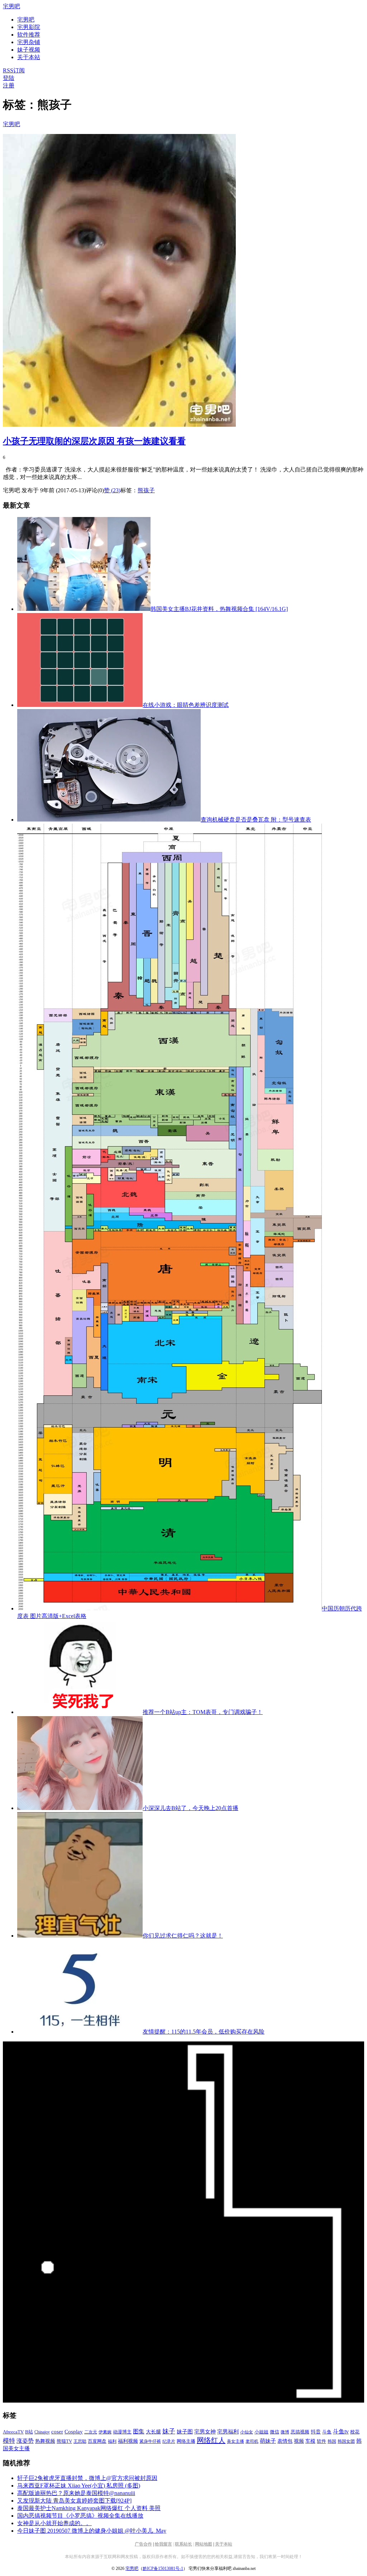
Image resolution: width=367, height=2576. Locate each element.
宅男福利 (228, 2431)
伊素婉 (105, 2432)
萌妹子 (268, 2441)
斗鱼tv (341, 2432)
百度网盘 (97, 2441)
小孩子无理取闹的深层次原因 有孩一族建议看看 (94, 441)
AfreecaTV (13, 2432)
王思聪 (80, 2441)
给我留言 (163, 2544)
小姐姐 (261, 2432)
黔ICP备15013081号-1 (163, 2568)
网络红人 (211, 2440)
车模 (310, 2441)
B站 (29, 2432)
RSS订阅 (14, 70)
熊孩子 (146, 490)
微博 (285, 2432)
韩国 (332, 2441)
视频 (299, 2441)
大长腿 (153, 2432)
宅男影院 (29, 27)
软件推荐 (29, 35)
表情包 (285, 2441)
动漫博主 (122, 2432)
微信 (275, 2432)
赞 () (112, 490)
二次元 (91, 2432)
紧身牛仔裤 (150, 2441)
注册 (9, 85)
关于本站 (224, 2544)
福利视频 (128, 2441)
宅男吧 (11, 6)
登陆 (9, 78)
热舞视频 (45, 2441)
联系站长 (183, 2544)
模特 (9, 2441)
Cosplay (74, 2432)
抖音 (316, 2432)
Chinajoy (42, 2432)
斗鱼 (327, 2432)
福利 (112, 2441)
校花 (355, 2432)
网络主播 (186, 2441)
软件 (321, 2441)
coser (57, 2432)
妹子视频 (29, 50)
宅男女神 (205, 2432)
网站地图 (204, 2544)
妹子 (169, 2431)
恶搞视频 (300, 2432)
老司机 (252, 2441)
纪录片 (169, 2441)
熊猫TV (64, 2441)
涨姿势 (25, 2441)
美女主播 (235, 2441)
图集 (139, 2431)
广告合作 (143, 2544)
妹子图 (185, 2432)
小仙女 (247, 2432)
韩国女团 (346, 2441)
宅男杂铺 (29, 42)
